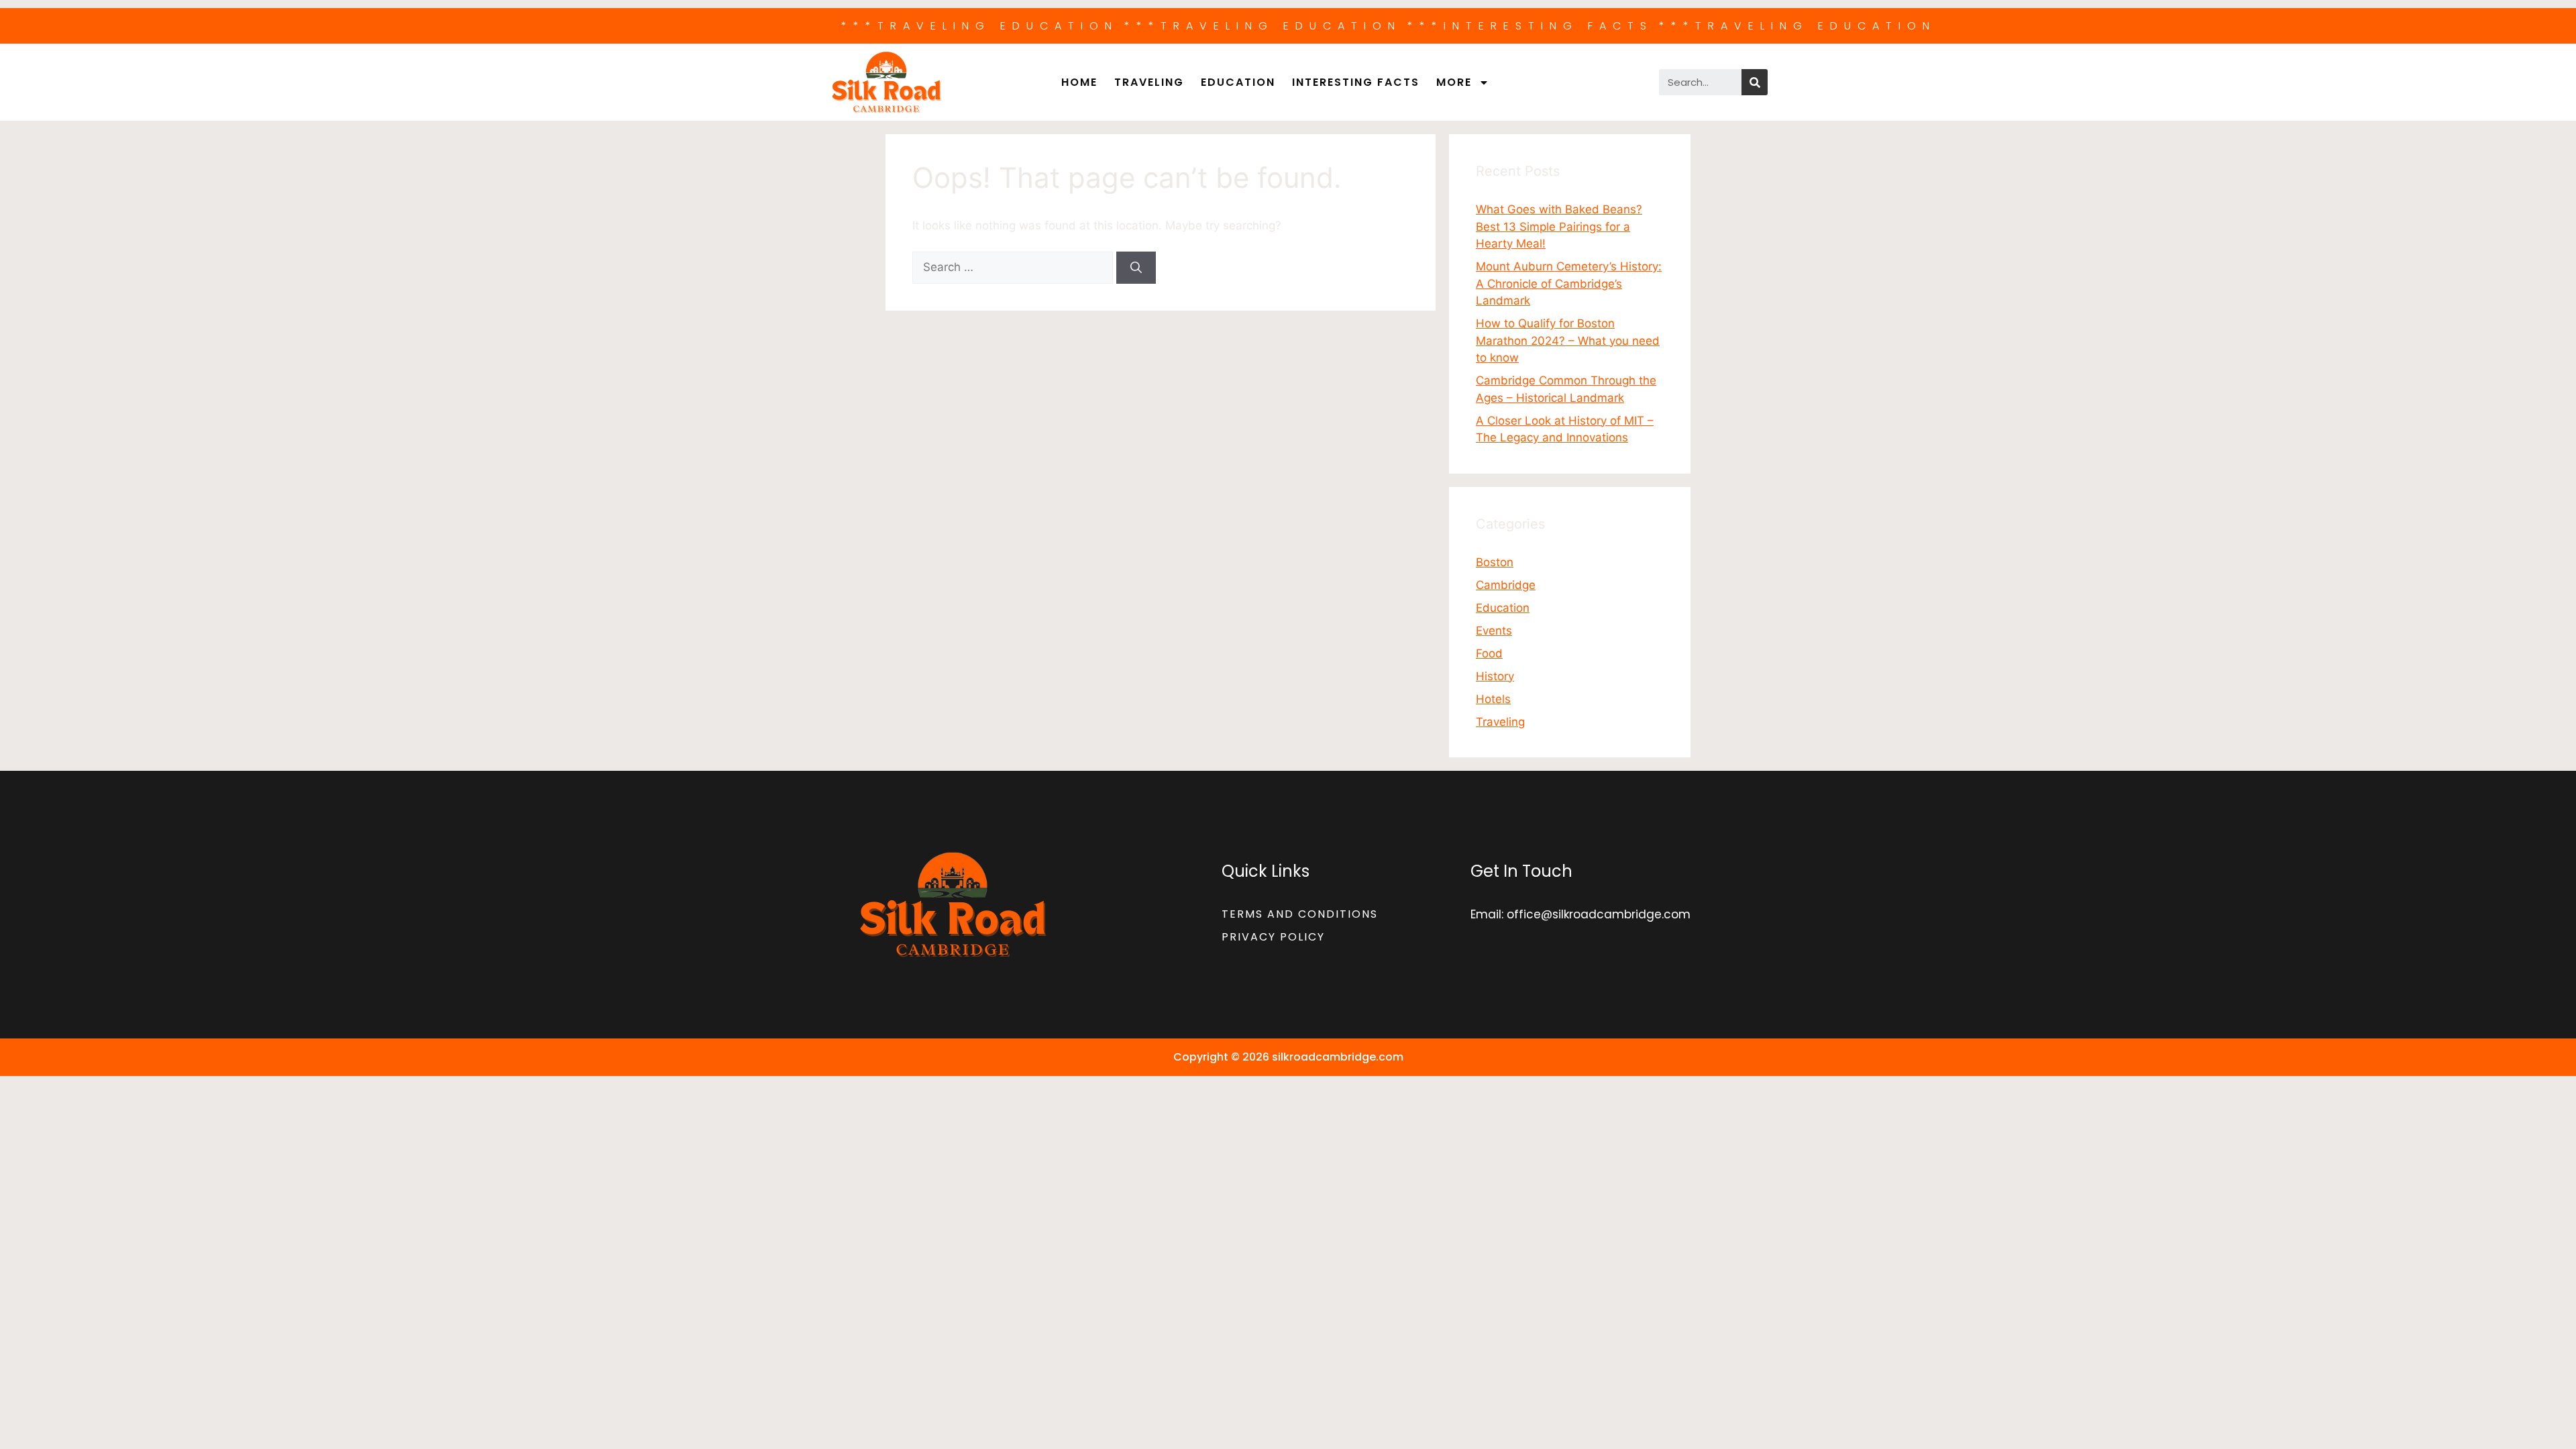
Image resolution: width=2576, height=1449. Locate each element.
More (1454, 82)
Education (1238, 82)
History (1495, 676)
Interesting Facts (1356, 82)
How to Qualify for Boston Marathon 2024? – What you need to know (1568, 340)
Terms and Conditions (1300, 914)
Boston (1495, 562)
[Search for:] (1014, 267)
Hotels (1493, 699)
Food (1489, 653)
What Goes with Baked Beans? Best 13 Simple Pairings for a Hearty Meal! (1559, 226)
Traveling (1149, 82)
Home (1079, 82)
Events (1494, 631)
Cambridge (1506, 585)
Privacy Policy (1273, 937)
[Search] (1755, 82)
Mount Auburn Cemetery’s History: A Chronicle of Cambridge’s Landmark (1569, 283)
